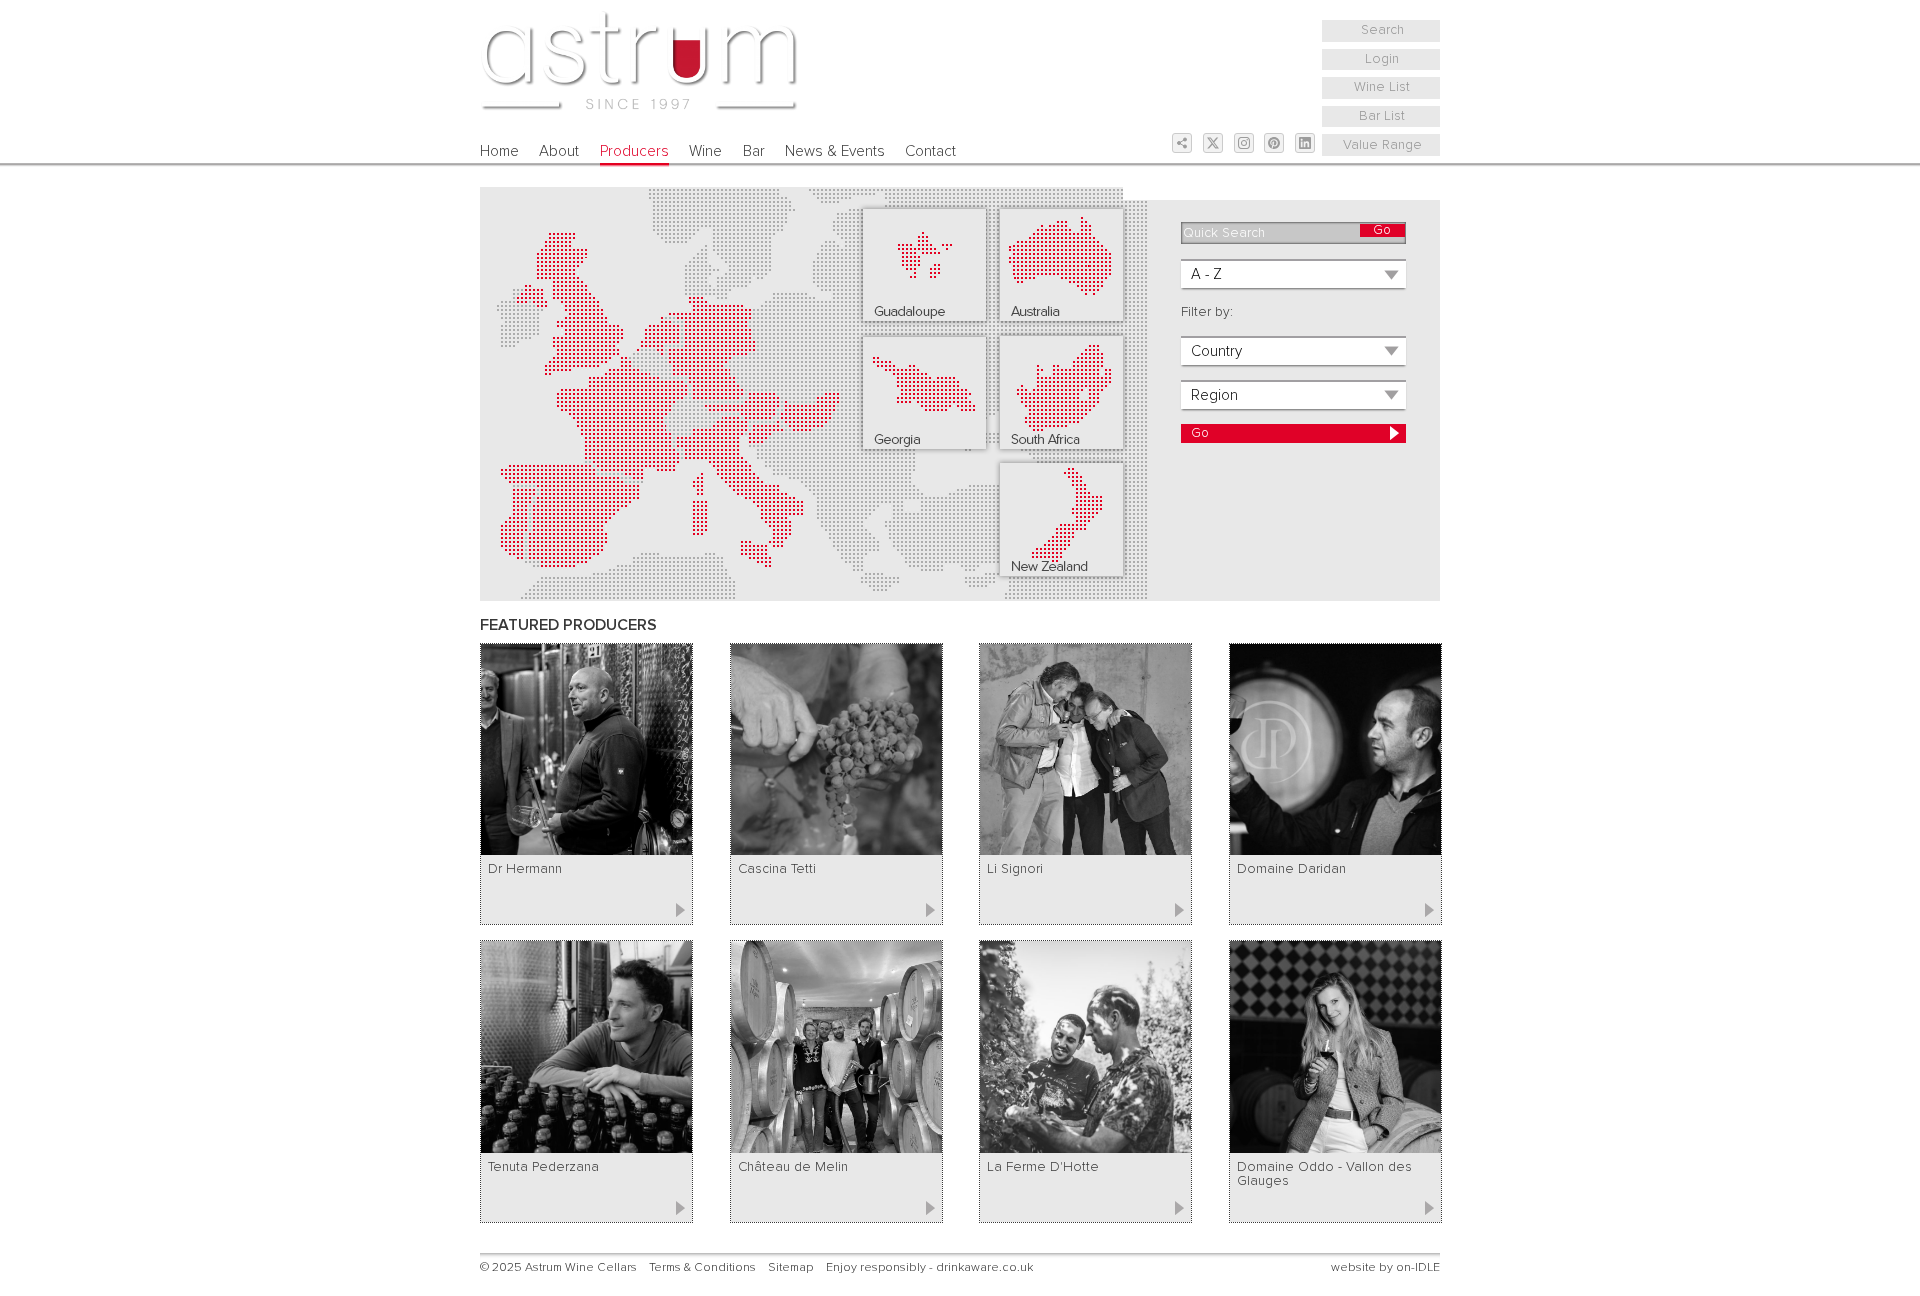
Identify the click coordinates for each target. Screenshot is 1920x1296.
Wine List (1382, 87)
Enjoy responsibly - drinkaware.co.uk (929, 1267)
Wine (705, 151)
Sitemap (790, 1267)
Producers (634, 151)
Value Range (1382, 145)
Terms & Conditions (702, 1267)
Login (1382, 59)
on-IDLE (1418, 1267)
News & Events (835, 151)
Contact (930, 151)
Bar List (1382, 116)
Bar (754, 151)
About (559, 151)
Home (499, 151)
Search (1382, 30)
